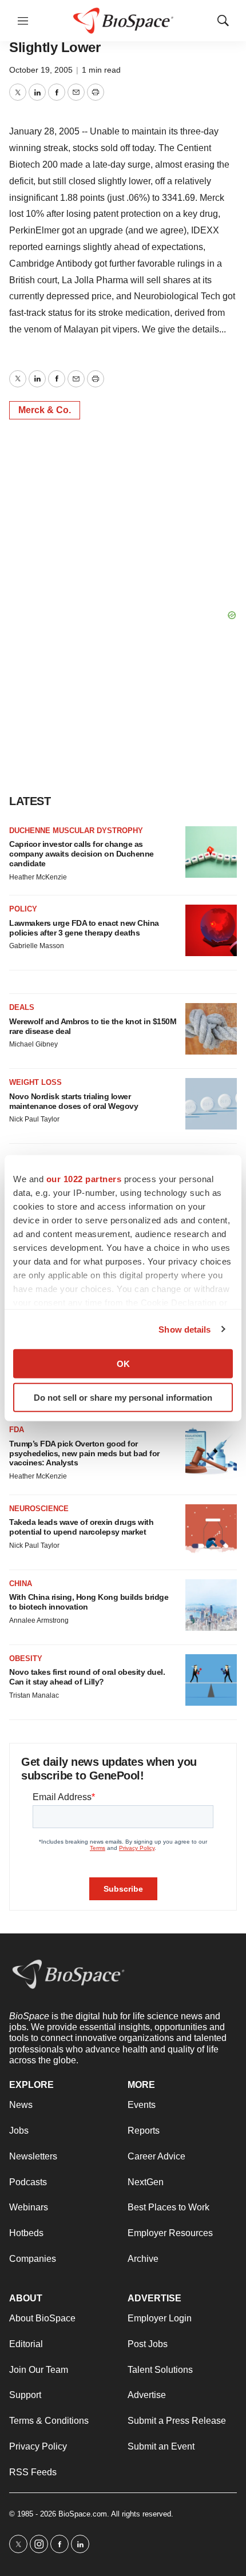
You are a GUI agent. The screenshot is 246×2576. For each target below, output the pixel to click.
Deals (22, 1007)
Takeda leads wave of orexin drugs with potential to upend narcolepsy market (81, 1527)
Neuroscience (39, 1509)
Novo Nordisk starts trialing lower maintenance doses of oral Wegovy (74, 1101)
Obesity (26, 1658)
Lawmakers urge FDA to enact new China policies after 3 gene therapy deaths (84, 928)
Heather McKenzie (38, 877)
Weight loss (35, 1082)
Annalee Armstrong (39, 1620)
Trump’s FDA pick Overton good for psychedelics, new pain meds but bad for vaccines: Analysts (84, 1453)
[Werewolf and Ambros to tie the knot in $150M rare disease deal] (211, 1029)
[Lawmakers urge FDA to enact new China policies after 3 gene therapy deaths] (211, 930)
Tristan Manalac (34, 1695)
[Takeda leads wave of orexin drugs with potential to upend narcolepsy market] (211, 1530)
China (21, 1584)
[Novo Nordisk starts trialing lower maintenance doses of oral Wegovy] (211, 1104)
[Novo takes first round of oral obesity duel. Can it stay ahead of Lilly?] (211, 1680)
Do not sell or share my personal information (123, 1397)
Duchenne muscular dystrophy (76, 831)
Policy (23, 909)
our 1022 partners (84, 1179)
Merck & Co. (45, 410)
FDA (17, 1430)
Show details (184, 1329)
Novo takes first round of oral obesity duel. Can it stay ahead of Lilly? (87, 1677)
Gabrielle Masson (37, 946)
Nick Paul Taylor (34, 1119)
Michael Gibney (33, 1044)
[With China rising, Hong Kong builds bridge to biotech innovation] (211, 1605)
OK (123, 1364)
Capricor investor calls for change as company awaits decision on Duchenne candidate (82, 854)
